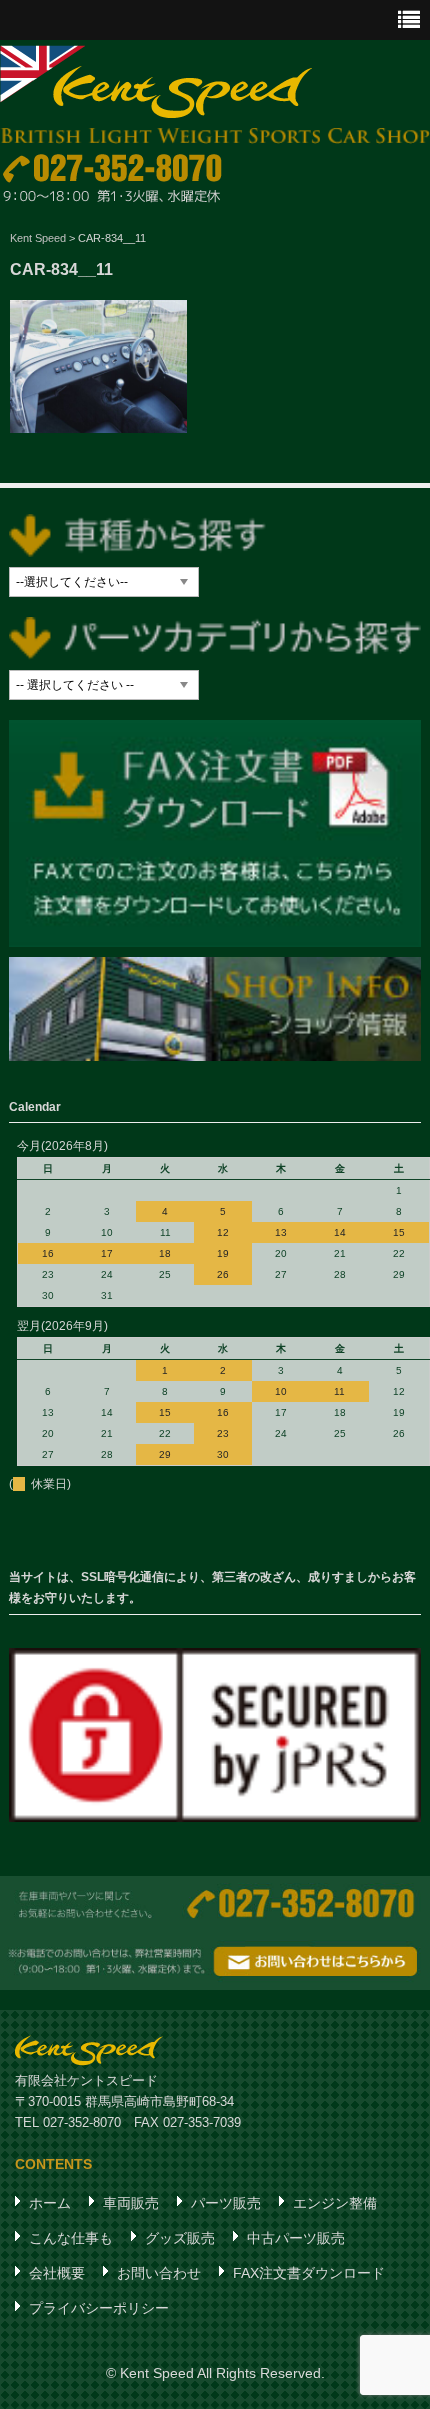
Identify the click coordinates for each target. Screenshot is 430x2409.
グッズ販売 (180, 2238)
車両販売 (131, 2203)
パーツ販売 (226, 2203)
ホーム (50, 2203)
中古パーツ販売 (296, 2238)
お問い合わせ (159, 2273)
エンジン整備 (335, 2203)
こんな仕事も (71, 2238)
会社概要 (57, 2273)
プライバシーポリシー (99, 2308)
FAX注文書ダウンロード (309, 2273)
